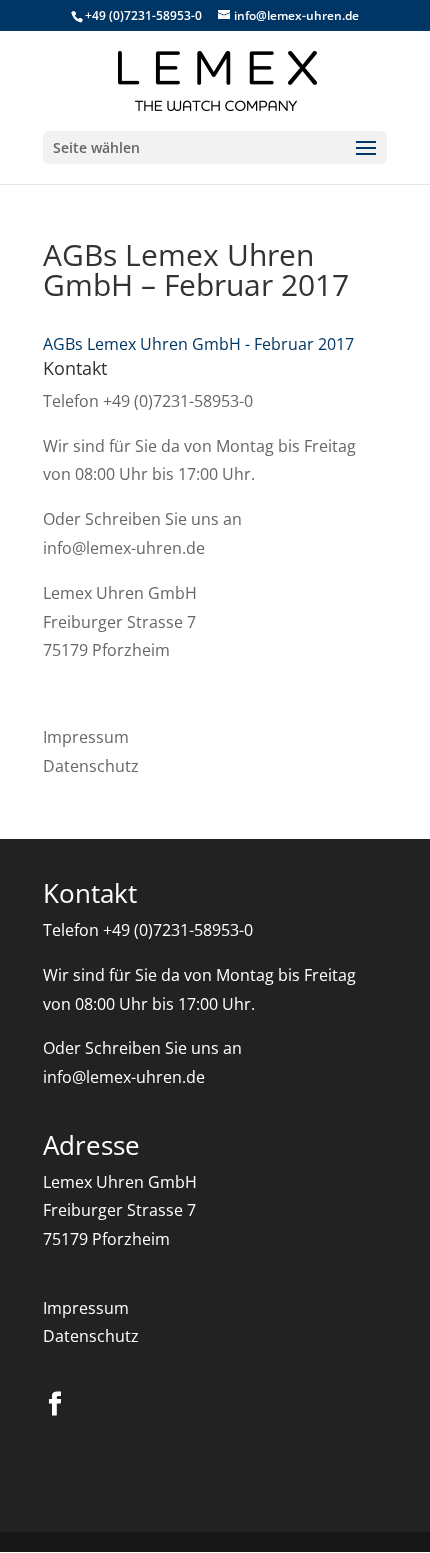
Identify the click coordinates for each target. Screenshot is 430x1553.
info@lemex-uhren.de (124, 548)
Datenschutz (91, 766)
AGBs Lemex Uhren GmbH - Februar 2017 (198, 344)
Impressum (86, 737)
